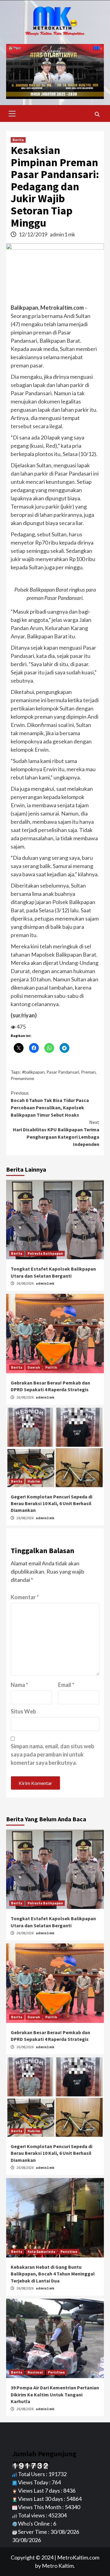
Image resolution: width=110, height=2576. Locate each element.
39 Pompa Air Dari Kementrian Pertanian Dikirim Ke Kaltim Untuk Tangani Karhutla (55, 2394)
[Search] (97, 114)
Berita (18, 140)
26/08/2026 (25, 1283)
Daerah (34, 1367)
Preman (88, 1072)
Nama (19, 1685)
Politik (51, 1367)
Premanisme (22, 1078)
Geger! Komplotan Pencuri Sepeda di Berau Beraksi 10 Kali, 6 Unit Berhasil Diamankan (51, 1503)
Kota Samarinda (41, 2251)
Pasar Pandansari (63, 1072)
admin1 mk (62, 234)
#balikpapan (33, 1072)
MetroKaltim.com (78, 2557)
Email (66, 1685)
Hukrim (34, 1481)
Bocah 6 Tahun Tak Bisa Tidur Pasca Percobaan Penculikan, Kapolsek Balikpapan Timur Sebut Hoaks (50, 1104)
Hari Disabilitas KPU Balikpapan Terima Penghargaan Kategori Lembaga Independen (56, 1133)
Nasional (35, 2372)
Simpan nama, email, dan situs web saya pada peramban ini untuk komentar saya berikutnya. (52, 1754)
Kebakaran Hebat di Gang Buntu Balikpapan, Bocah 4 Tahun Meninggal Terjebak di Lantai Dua (53, 2274)
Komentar (25, 1597)
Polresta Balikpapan (45, 1253)
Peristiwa (69, 2251)
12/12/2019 (33, 234)
